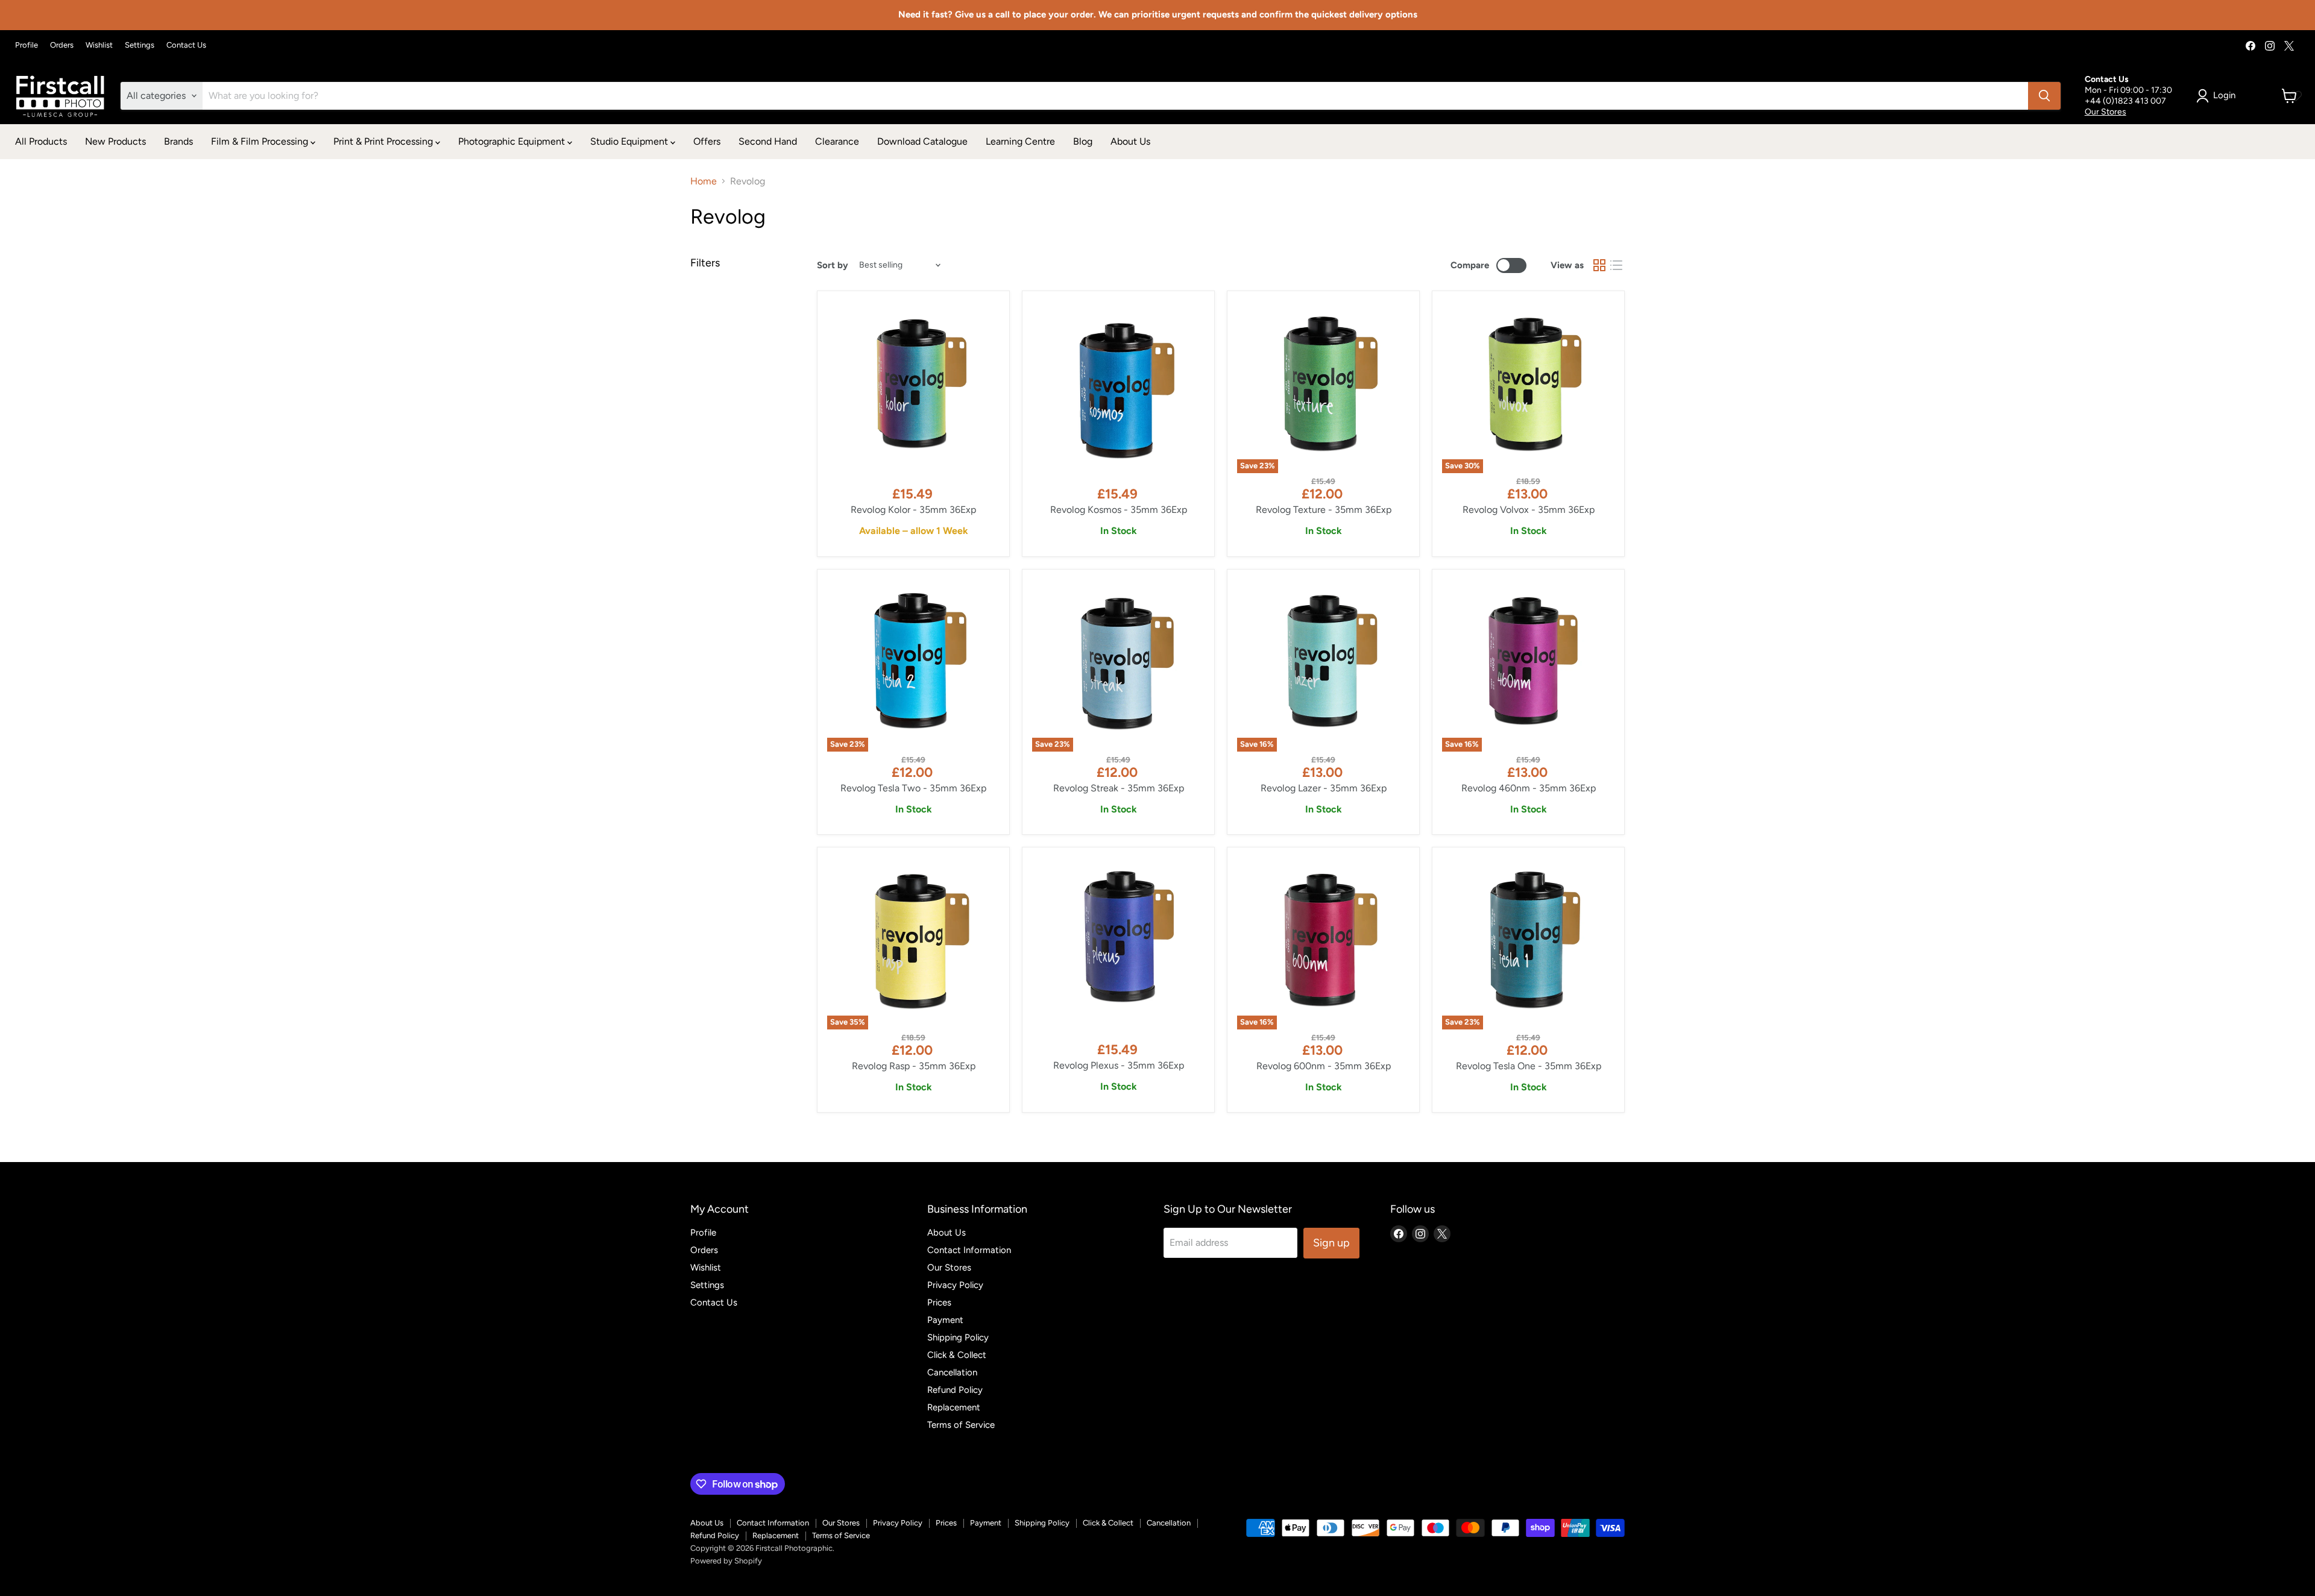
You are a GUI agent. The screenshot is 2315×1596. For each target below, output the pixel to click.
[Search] (2044, 96)
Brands (178, 141)
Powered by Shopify (726, 1561)
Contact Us (186, 45)
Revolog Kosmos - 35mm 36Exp (1119, 510)
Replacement (954, 1407)
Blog (1083, 141)
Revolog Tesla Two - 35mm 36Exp (913, 788)
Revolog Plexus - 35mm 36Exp (1119, 1065)
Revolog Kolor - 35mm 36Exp (913, 510)
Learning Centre (1020, 141)
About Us (1130, 141)
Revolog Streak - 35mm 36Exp (1119, 788)
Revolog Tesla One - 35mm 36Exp (1529, 1066)
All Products (41, 141)
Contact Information (969, 1250)
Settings (140, 45)
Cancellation (952, 1372)
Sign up (1331, 1243)
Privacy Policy (955, 1285)
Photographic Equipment (513, 141)
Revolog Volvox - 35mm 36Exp (1529, 510)
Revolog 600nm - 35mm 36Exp (1324, 1066)
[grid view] (1599, 265)
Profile (27, 45)
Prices (939, 1302)
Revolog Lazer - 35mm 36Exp (1324, 788)
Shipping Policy (958, 1337)
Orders (62, 45)
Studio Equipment (630, 141)
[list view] (1616, 265)
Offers (707, 141)
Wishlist (99, 45)
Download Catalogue (922, 141)
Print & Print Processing (384, 141)
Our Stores (2106, 112)
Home (704, 181)
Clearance (837, 141)
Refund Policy (955, 1390)
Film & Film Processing (261, 141)
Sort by (833, 265)
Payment (945, 1320)
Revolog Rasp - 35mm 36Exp (914, 1066)
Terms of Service (961, 1425)
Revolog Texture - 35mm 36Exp (1324, 510)
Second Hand (768, 141)
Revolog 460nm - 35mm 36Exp (1529, 788)
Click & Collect (957, 1355)
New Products (115, 141)
